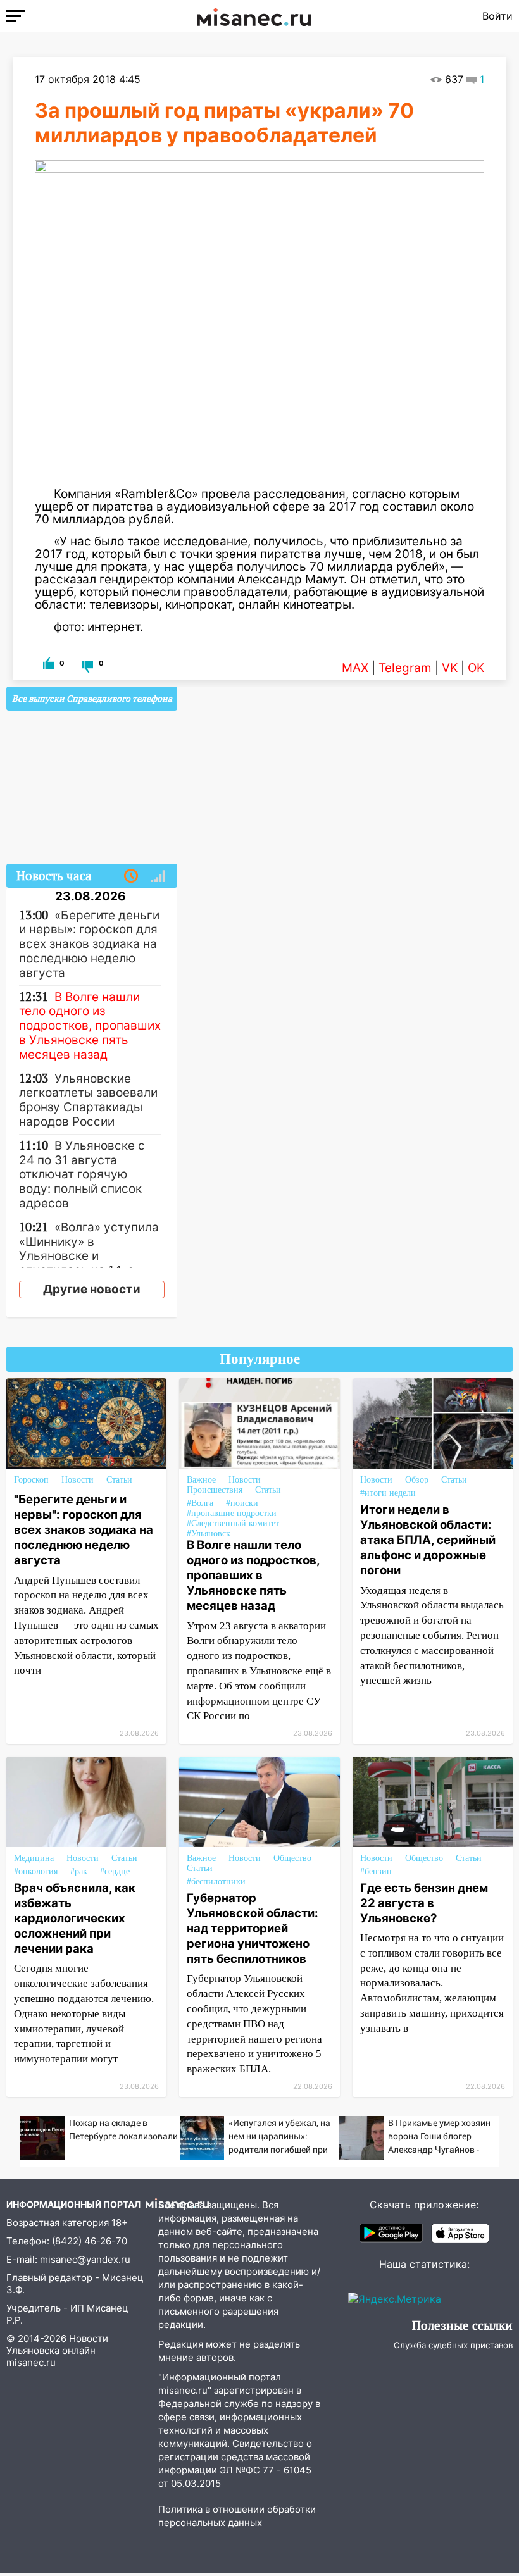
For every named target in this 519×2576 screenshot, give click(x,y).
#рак (79, 1871)
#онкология (36, 1871)
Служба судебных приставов (453, 2345)
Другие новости (92, 1289)
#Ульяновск (209, 1534)
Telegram (405, 668)
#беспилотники (216, 1882)
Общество (292, 1858)
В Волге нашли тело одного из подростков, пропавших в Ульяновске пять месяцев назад (253, 1575)
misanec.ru (31, 2362)
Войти (497, 16)
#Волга (200, 1503)
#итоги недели (388, 1493)
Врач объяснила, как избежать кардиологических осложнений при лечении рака (75, 1918)
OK (476, 668)
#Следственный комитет (233, 1523)
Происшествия (215, 1490)
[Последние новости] (131, 876)
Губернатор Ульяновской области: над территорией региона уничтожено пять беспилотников (253, 1928)
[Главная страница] (254, 16)
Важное (201, 1480)
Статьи (119, 1480)
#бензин (376, 1871)
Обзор (417, 1480)
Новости (78, 1480)
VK (450, 668)
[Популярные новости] (158, 876)
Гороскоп (31, 1480)
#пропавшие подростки (232, 1513)
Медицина (34, 1858)
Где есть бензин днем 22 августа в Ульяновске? (424, 1903)
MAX (355, 668)
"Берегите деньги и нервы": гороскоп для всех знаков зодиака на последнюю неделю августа (84, 1530)
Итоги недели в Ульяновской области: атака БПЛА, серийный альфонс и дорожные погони (428, 1540)
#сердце (115, 1871)
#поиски (242, 1503)
